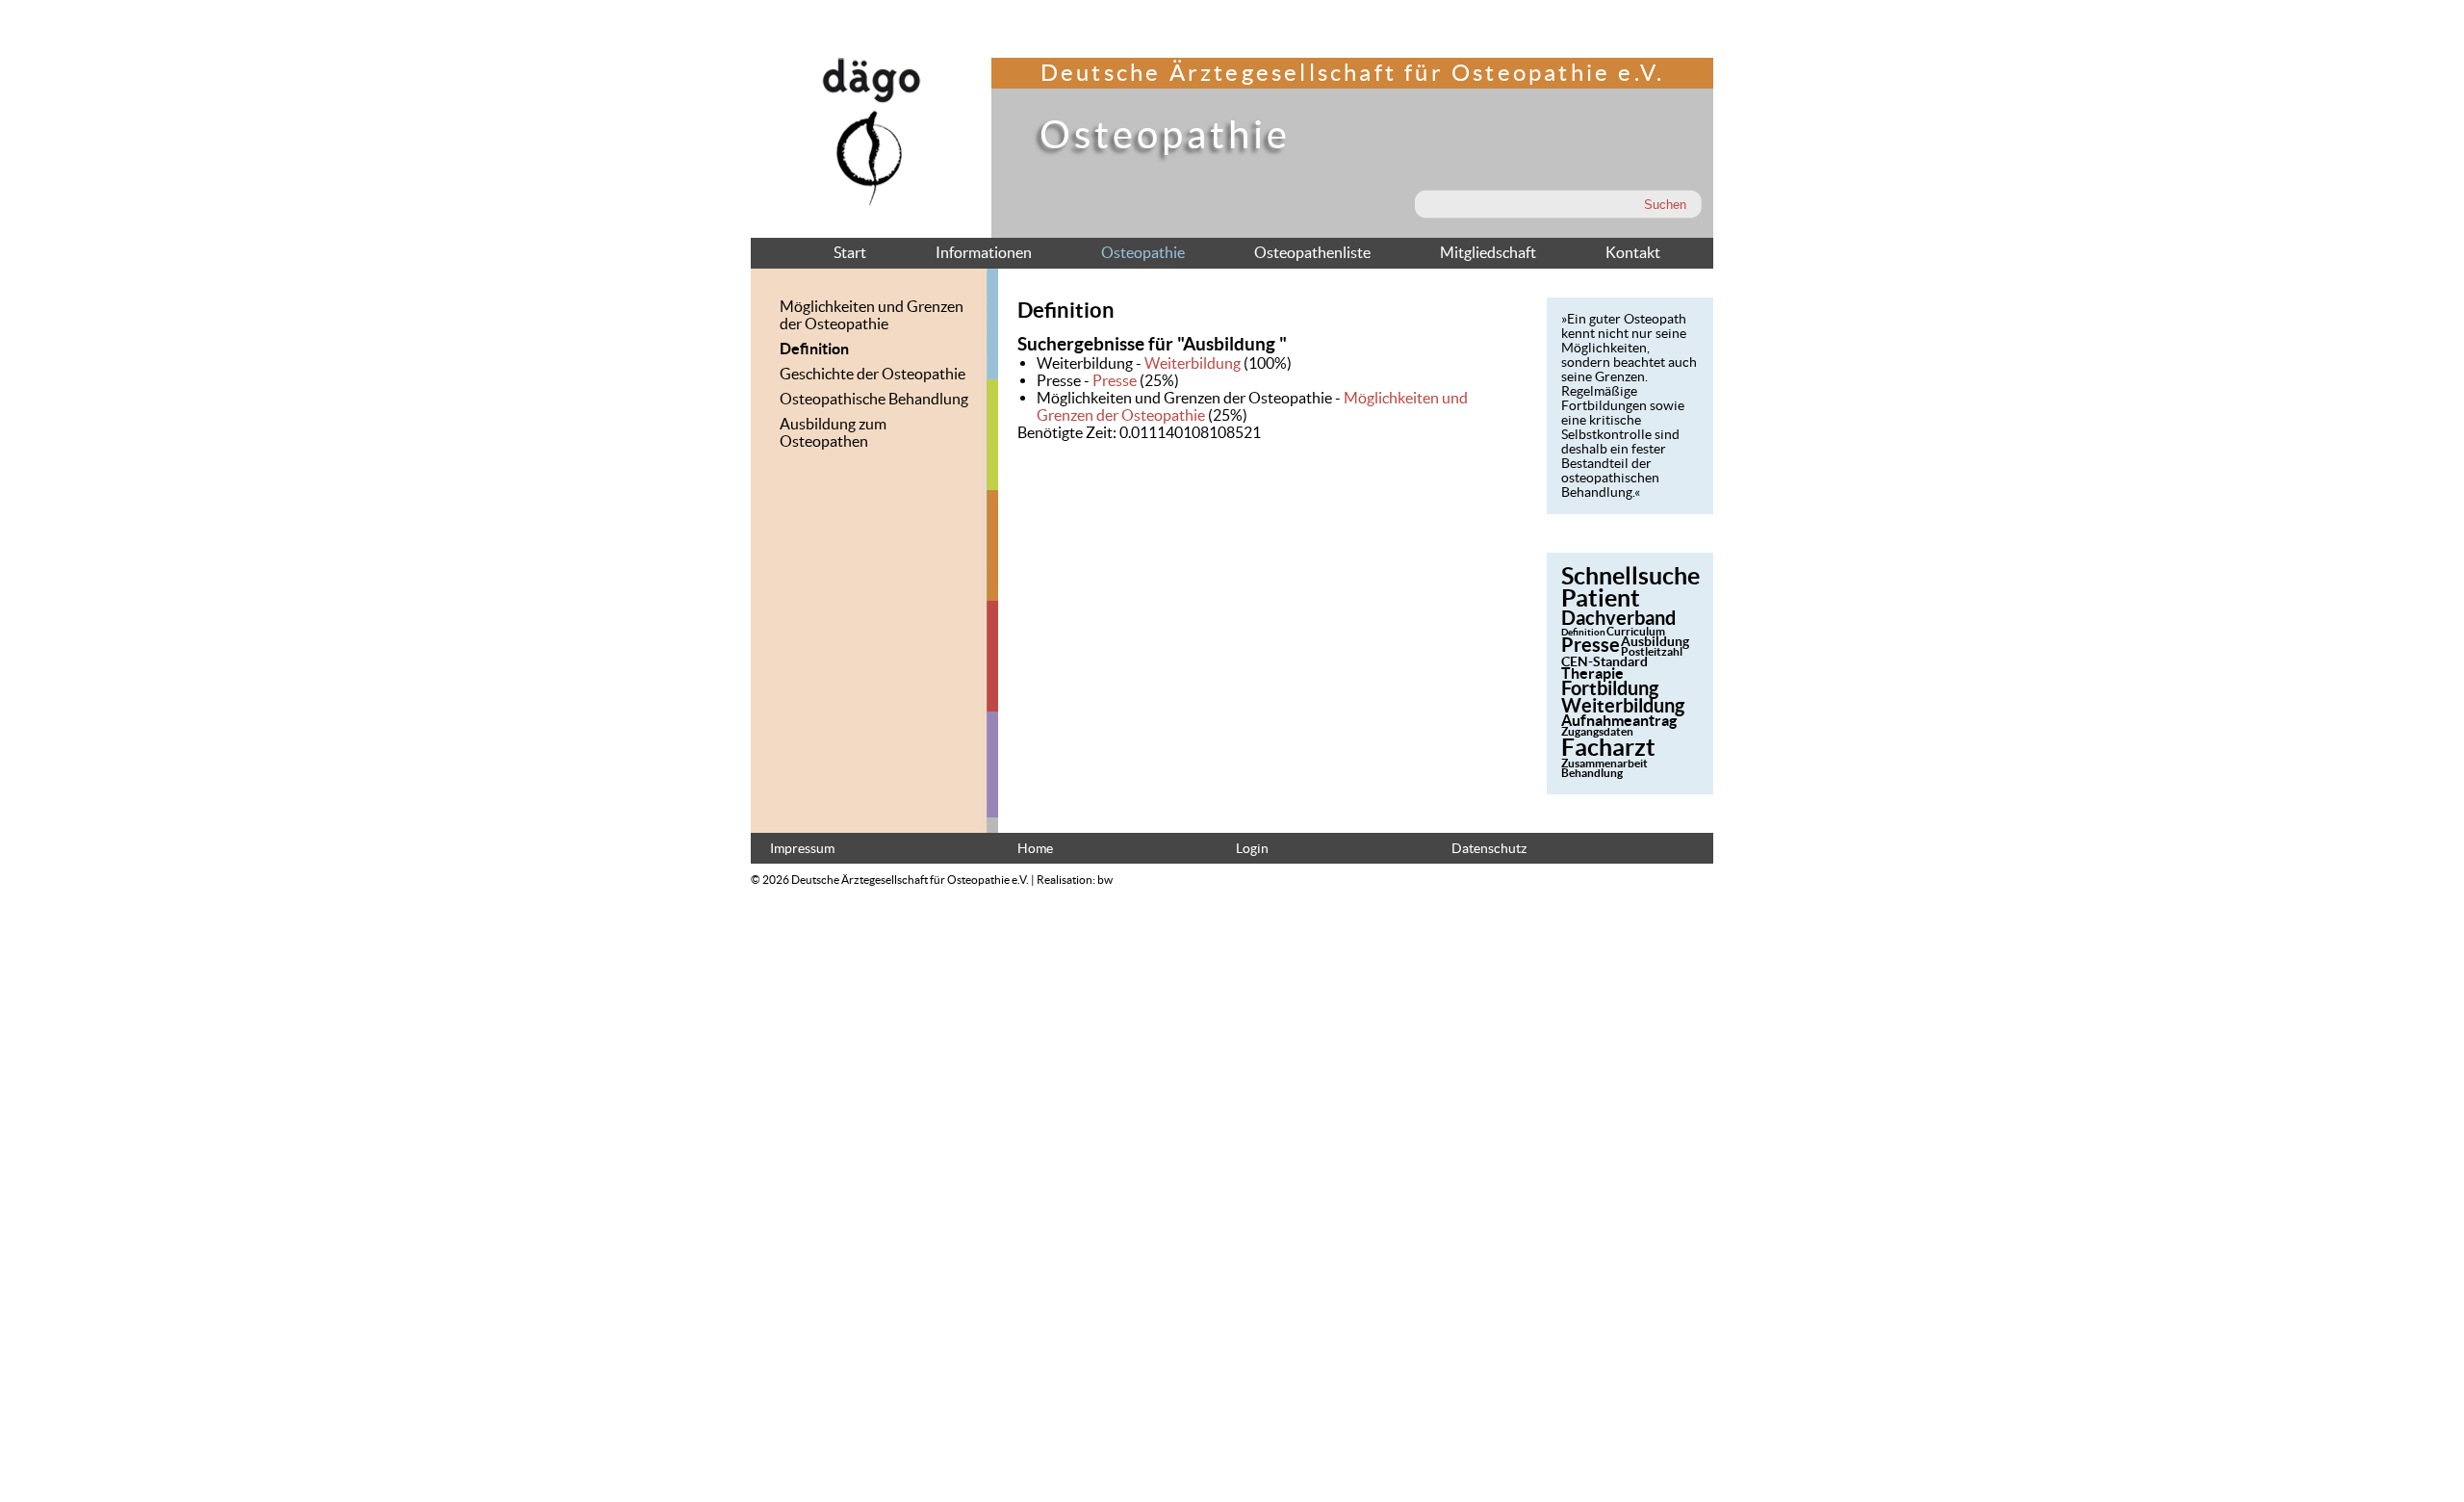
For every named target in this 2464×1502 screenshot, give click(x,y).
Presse (1115, 380)
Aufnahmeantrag (1619, 720)
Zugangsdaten (1597, 731)
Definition (814, 349)
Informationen (984, 252)
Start (850, 252)
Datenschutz (1489, 849)
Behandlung (1592, 773)
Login (1252, 849)
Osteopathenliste (1312, 252)
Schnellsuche (1630, 576)
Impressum (802, 849)
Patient (1601, 598)
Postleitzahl (1652, 651)
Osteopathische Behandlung (874, 399)
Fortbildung (1610, 688)
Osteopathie (1143, 252)
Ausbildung (1655, 641)
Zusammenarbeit (1604, 763)
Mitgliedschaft (1488, 252)
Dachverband (1618, 618)
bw (1105, 880)
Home (1035, 849)
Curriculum (1636, 631)
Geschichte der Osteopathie (873, 374)
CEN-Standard (1604, 661)
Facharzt (1608, 747)
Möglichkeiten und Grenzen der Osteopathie (872, 315)
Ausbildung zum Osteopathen (833, 432)
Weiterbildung (1193, 363)
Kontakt (1633, 252)
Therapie (1592, 673)
